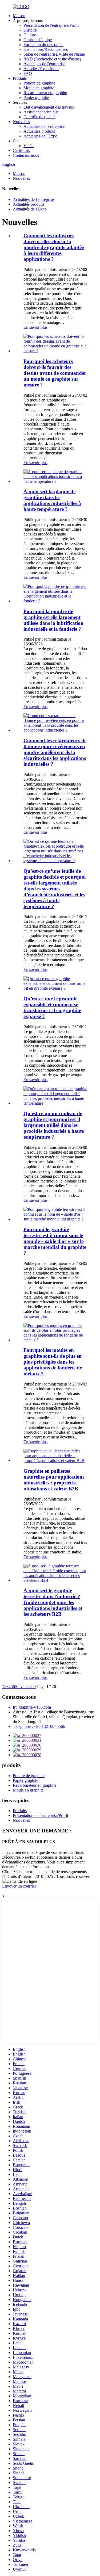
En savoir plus (35, 327)
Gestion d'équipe (38, 40)
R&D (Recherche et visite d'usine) (52, 59)
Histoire (30, 30)
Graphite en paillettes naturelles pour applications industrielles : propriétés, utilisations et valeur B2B (54, 1480)
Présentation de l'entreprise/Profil (51, 25)
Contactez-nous (26, 155)
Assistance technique (41, 112)
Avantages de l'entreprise (44, 64)
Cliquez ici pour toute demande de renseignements (44, 1872)
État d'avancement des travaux (49, 107)
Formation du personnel (43, 45)
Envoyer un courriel (19, 1886)
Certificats (21, 150)
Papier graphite (36, 97)
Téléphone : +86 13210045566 (39, 1726)
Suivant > (23, 1687)
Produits (20, 78)
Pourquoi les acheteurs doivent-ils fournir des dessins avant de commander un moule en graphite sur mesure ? (55, 373)
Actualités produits (39, 131)
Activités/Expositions (41, 69)
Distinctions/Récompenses (46, 49)
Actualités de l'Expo (40, 136)
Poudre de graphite (39, 83)
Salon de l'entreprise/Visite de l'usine (54, 54)
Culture (30, 35)
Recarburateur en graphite (45, 93)
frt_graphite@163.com (32, 1707)
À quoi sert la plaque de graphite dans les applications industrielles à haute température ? (52, 500)
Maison (19, 16)
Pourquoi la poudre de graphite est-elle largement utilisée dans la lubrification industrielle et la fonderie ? (53, 620)
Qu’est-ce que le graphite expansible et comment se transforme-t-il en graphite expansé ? (52, 1007)
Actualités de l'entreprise (44, 126)
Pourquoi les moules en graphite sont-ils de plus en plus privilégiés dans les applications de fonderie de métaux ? (53, 1362)
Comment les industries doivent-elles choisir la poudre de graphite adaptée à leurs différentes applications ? (54, 247)
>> (34, 1687)
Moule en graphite (39, 88)
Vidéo (29, 146)
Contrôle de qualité (39, 117)
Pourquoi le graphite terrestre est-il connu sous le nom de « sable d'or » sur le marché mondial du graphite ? (55, 1241)
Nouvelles (21, 122)
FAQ (28, 73)
